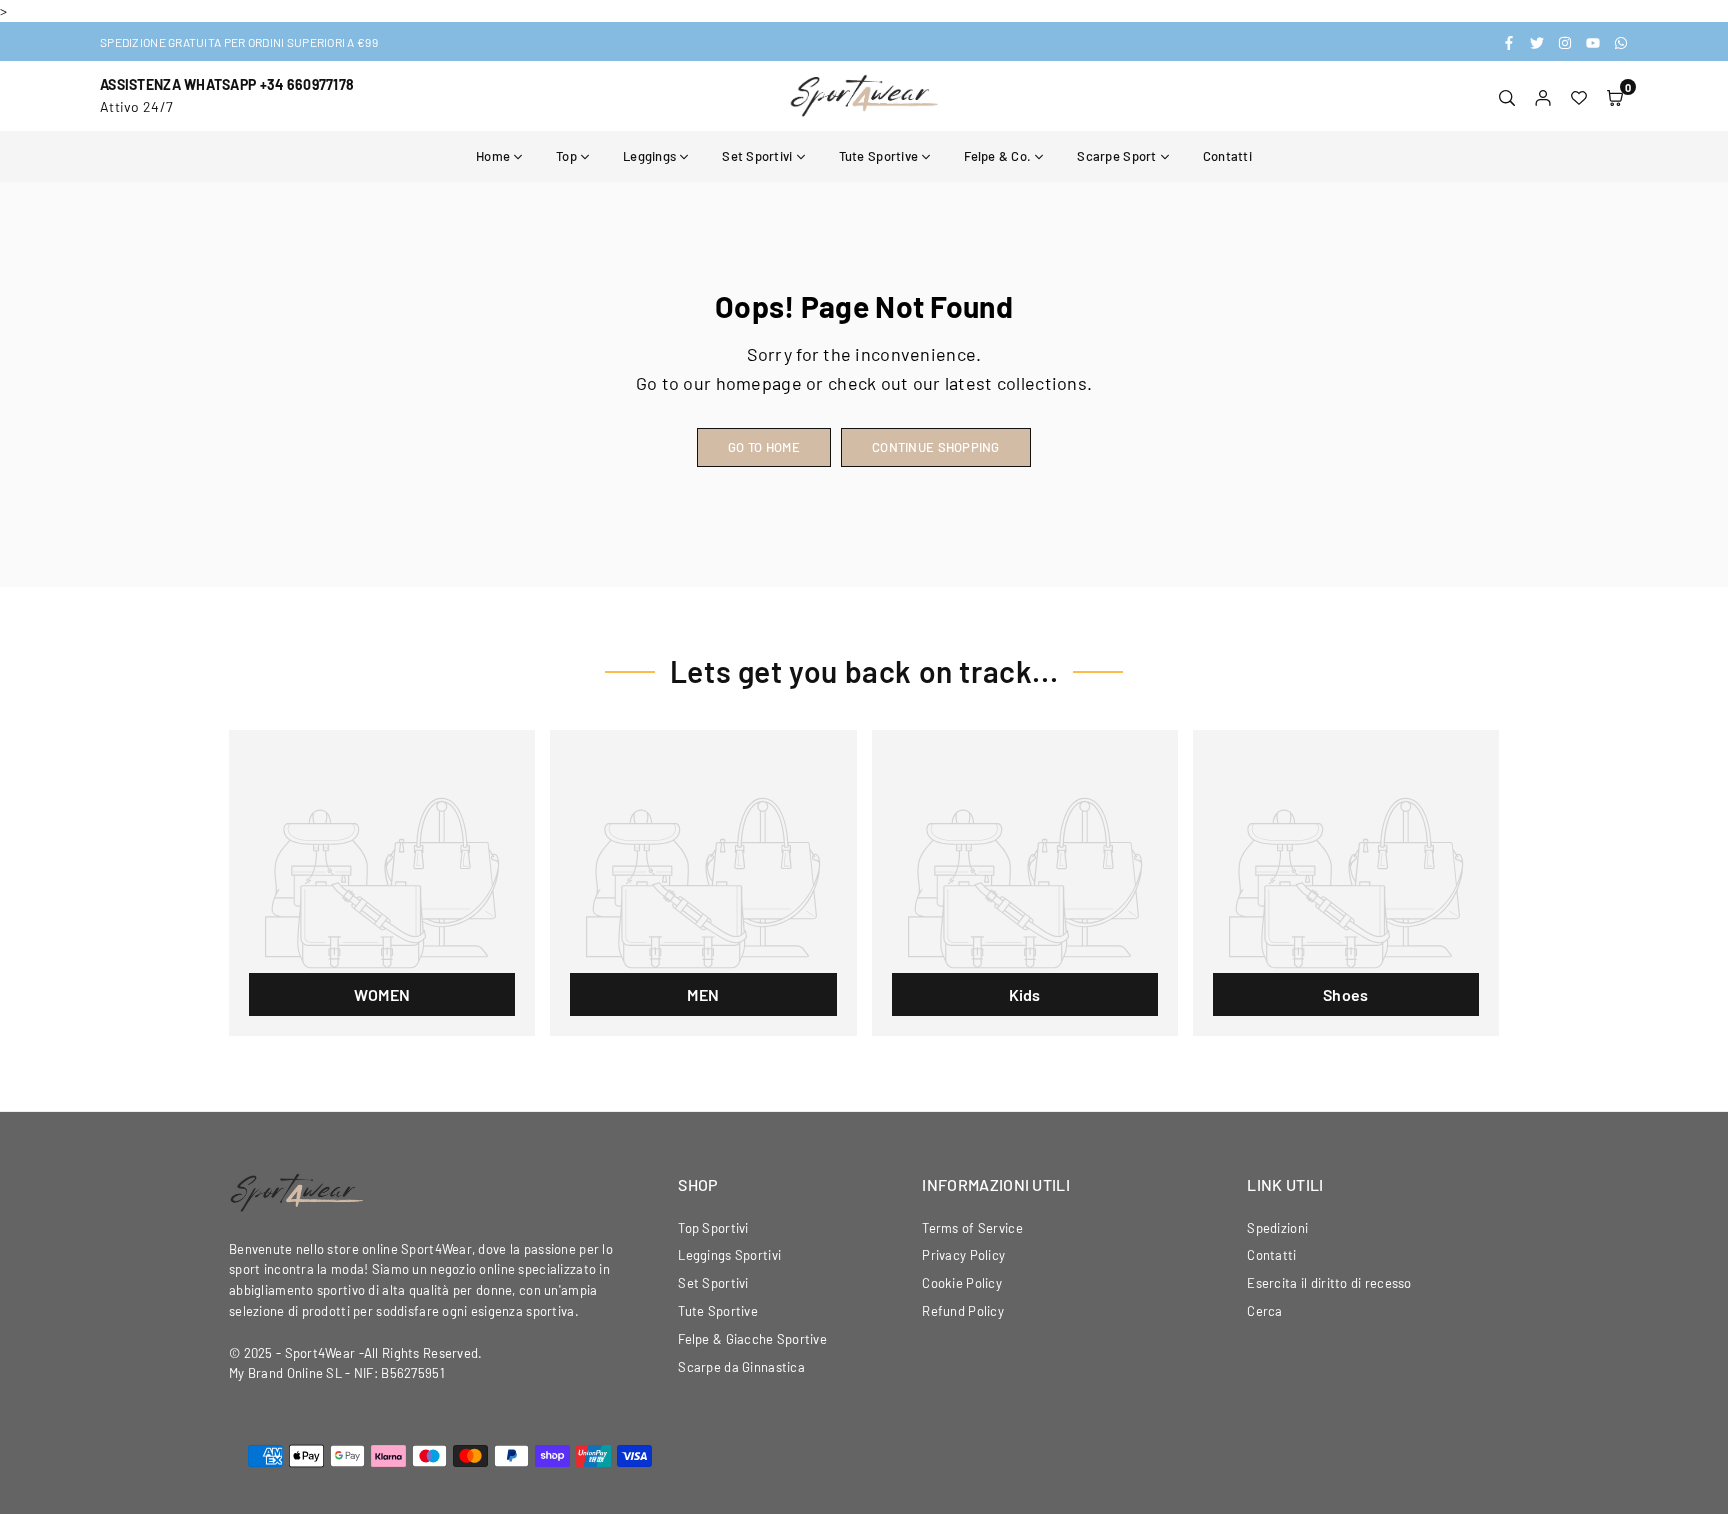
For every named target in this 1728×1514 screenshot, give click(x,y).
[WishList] (1579, 96)
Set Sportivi (757, 156)
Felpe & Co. (997, 156)
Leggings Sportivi (729, 1255)
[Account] (1543, 96)
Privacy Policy (963, 1255)
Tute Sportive (879, 156)
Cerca (1264, 1311)
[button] (1615, 96)
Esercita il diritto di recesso (1329, 1283)
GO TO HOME (764, 447)
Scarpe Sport (1116, 156)
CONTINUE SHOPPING (936, 447)
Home (493, 156)
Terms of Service (972, 1228)
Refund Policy (963, 1311)
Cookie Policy (962, 1283)
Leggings (649, 156)
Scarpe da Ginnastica (741, 1367)
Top (566, 156)
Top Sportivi (713, 1228)
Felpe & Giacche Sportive (752, 1339)
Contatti (1227, 156)
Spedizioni (1277, 1228)
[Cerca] (1507, 96)
